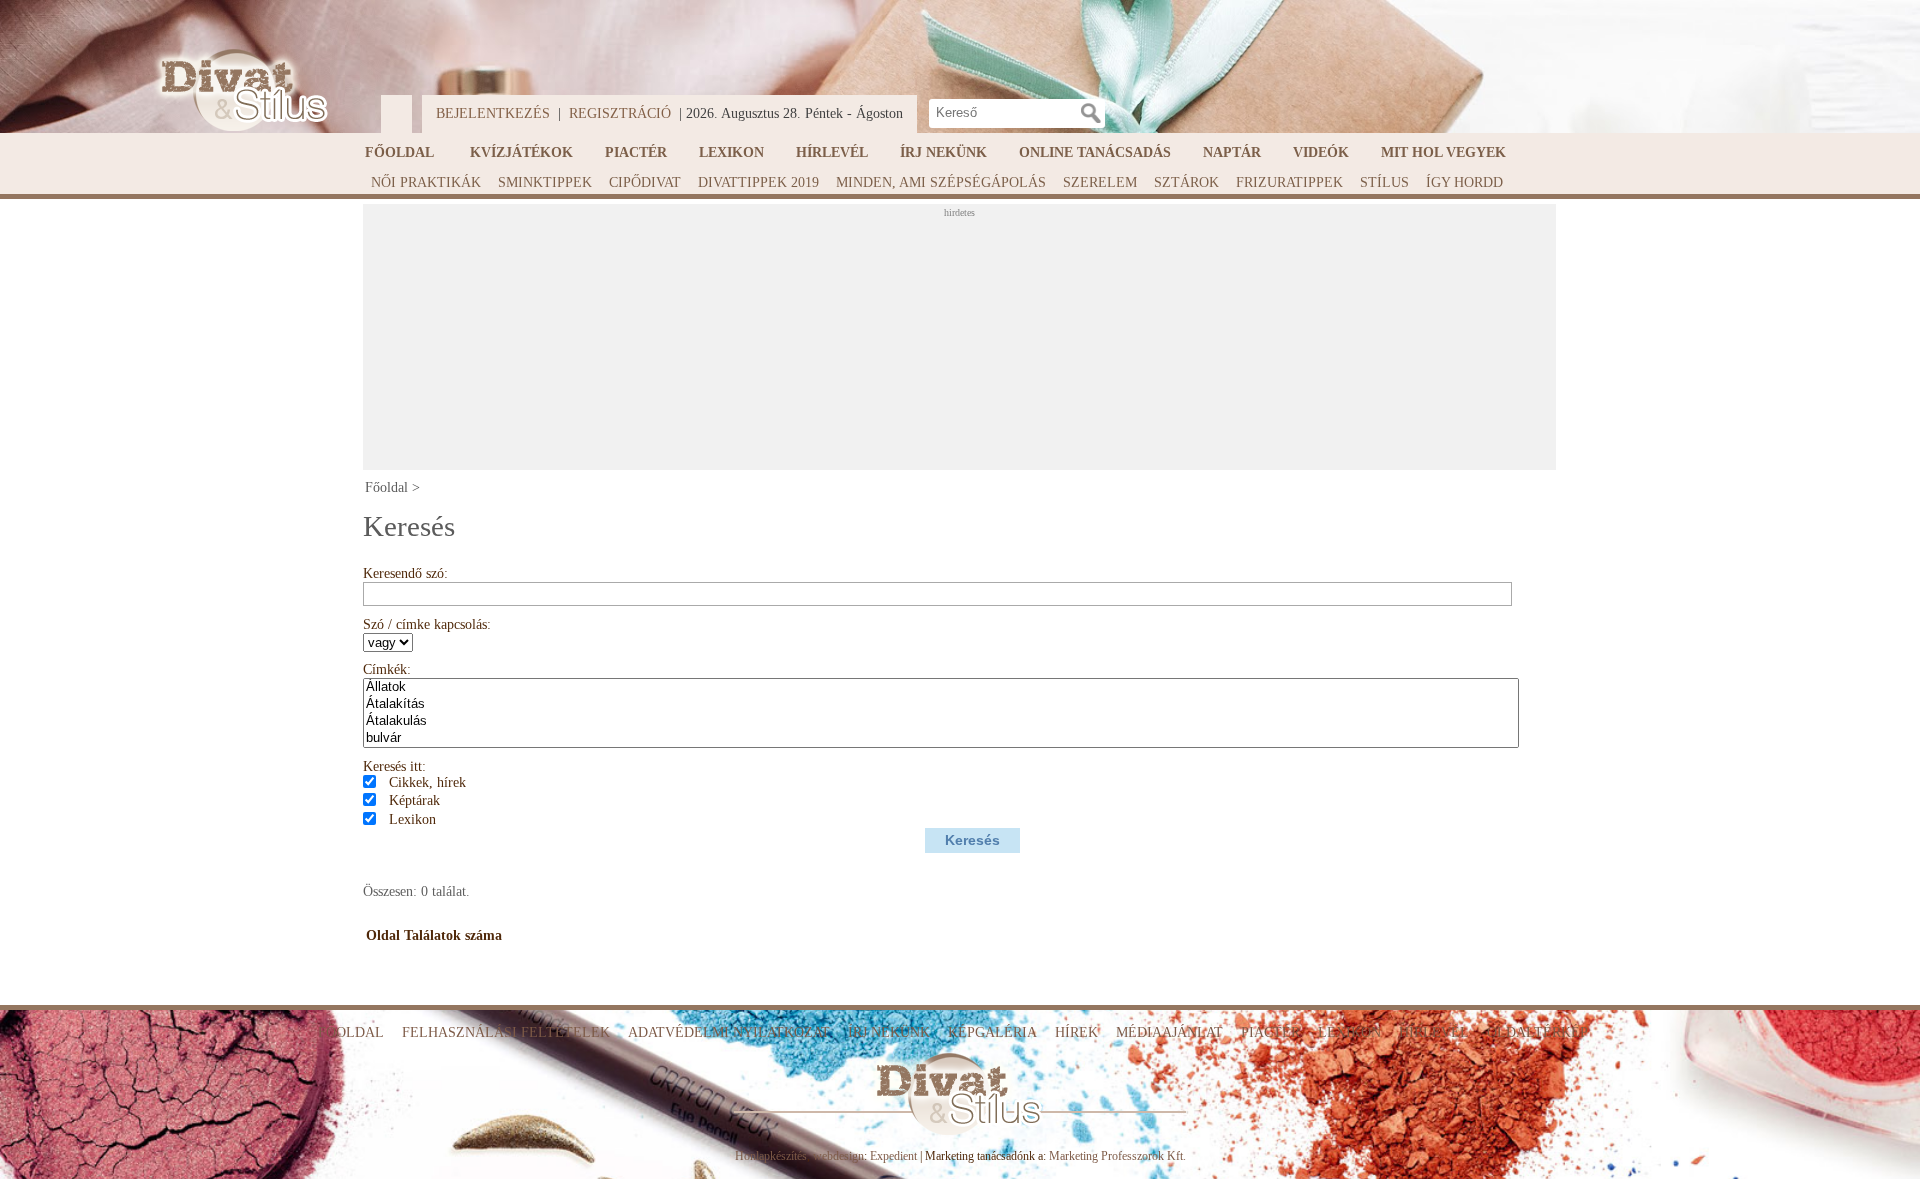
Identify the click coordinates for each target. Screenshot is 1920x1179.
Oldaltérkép (1537, 1032)
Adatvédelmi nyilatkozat (729, 1032)
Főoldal (399, 152)
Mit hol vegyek (1443, 152)
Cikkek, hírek (427, 782)
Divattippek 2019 (758, 182)
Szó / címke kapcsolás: (427, 624)
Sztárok (1186, 182)
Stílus (1384, 182)
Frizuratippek (1289, 182)
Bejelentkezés (493, 113)
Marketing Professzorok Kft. (1117, 1156)
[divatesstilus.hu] (239, 90)
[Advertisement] (959, 343)
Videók (1321, 152)
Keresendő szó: (405, 573)
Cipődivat (645, 182)
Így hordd (1464, 182)
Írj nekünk (943, 152)
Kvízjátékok (521, 152)
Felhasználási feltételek (506, 1032)
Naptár (1232, 152)
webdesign (838, 1156)
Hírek (1076, 1032)
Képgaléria (992, 1032)
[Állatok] (941, 687)
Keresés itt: (394, 766)
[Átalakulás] (941, 721)
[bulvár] (941, 738)
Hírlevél (832, 152)
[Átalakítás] (941, 704)
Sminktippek (545, 182)
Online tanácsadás (1095, 152)
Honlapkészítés (771, 1156)
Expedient (893, 1156)
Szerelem (1100, 182)
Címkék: (387, 669)
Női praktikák (426, 182)
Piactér (636, 152)
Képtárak (414, 800)
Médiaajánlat (1169, 1032)
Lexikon (731, 152)
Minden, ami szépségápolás (941, 182)
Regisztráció (620, 113)
